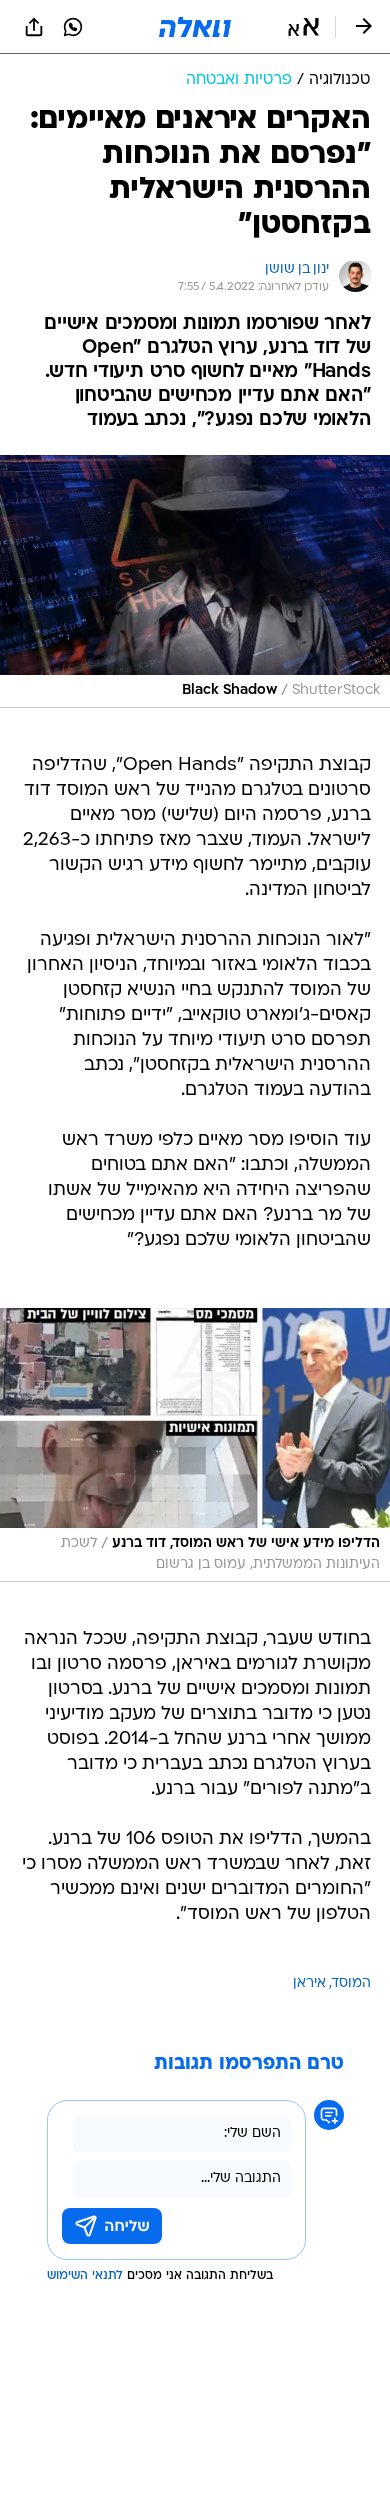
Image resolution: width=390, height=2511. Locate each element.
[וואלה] (195, 27)
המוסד (351, 1983)
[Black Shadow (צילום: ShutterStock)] (195, 581)
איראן (309, 1983)
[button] (303, 27)
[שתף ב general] (34, 27)
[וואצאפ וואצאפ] (73, 27)
